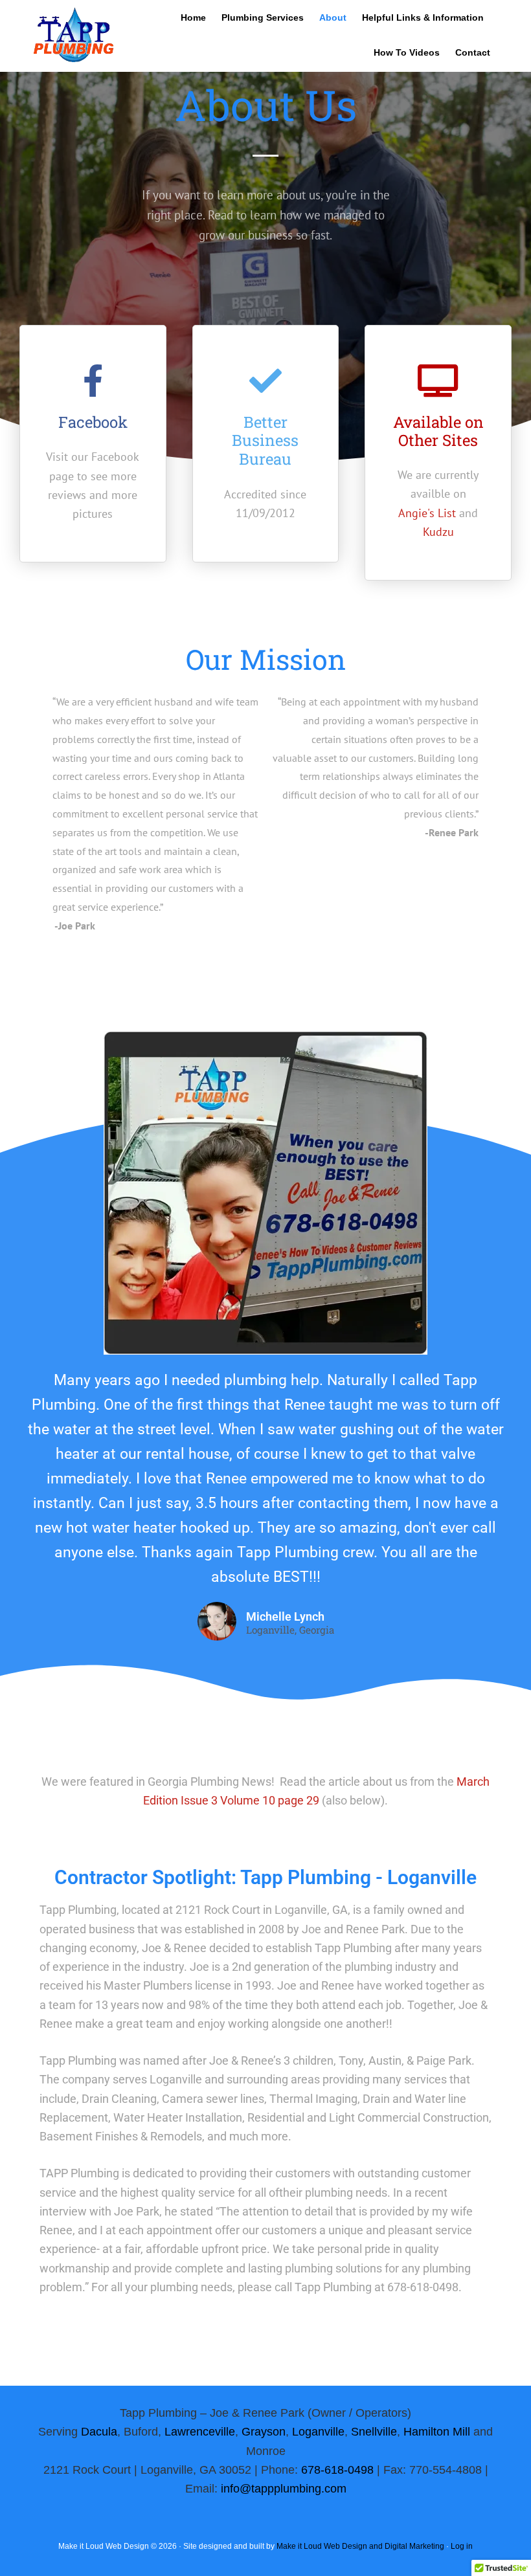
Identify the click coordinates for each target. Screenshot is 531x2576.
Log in (462, 2546)
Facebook (93, 422)
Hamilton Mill (437, 2432)
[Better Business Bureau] (265, 381)
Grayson (264, 2432)
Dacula (99, 2432)
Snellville (374, 2432)
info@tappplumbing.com (284, 2489)
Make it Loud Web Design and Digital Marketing (360, 2546)
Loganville (318, 2432)
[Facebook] (93, 381)
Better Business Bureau (265, 441)
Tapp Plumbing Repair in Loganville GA (73, 47)
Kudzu (438, 532)
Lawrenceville (200, 2432)
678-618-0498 (337, 2470)
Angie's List (427, 513)
